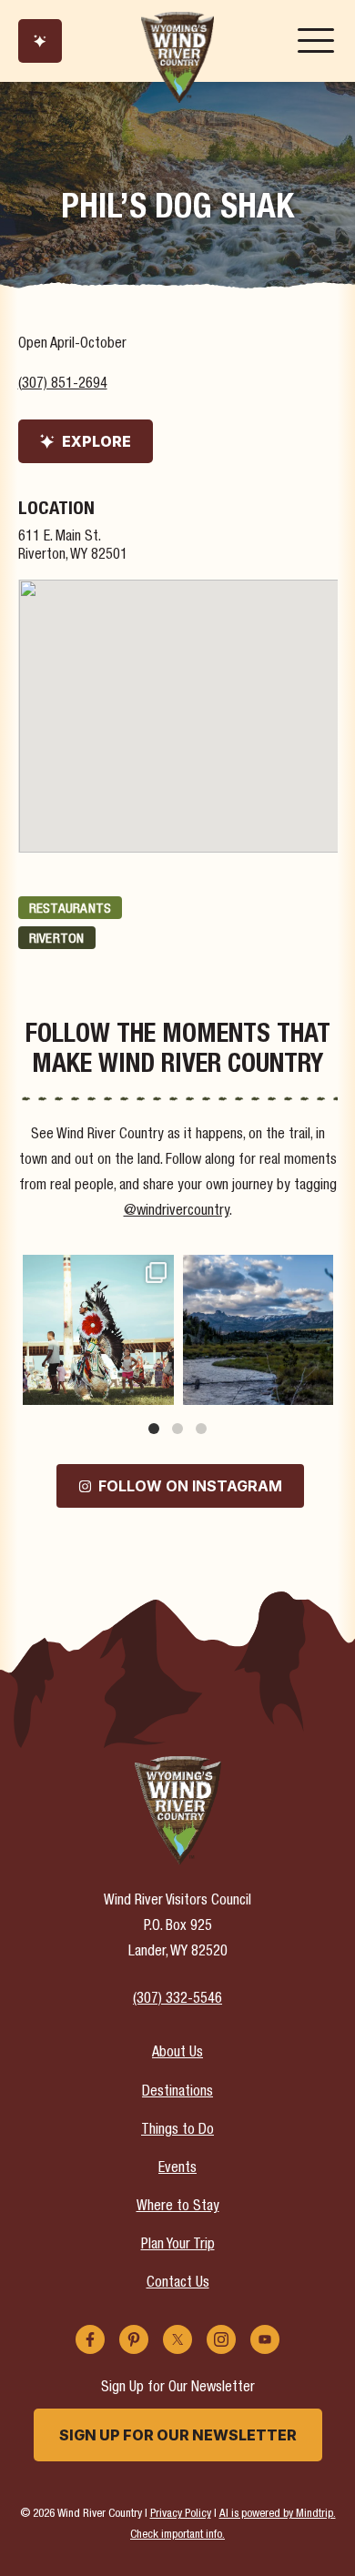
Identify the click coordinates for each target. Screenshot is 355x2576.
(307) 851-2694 (63, 385)
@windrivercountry (177, 1212)
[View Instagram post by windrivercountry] (157, 1388)
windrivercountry (97, 1270)
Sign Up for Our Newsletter (178, 2435)
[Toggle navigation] (316, 41)
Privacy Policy (181, 2515)
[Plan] (40, 41)
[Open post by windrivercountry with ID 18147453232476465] (98, 1330)
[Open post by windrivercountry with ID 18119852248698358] (259, 1330)
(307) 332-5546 (177, 2000)
